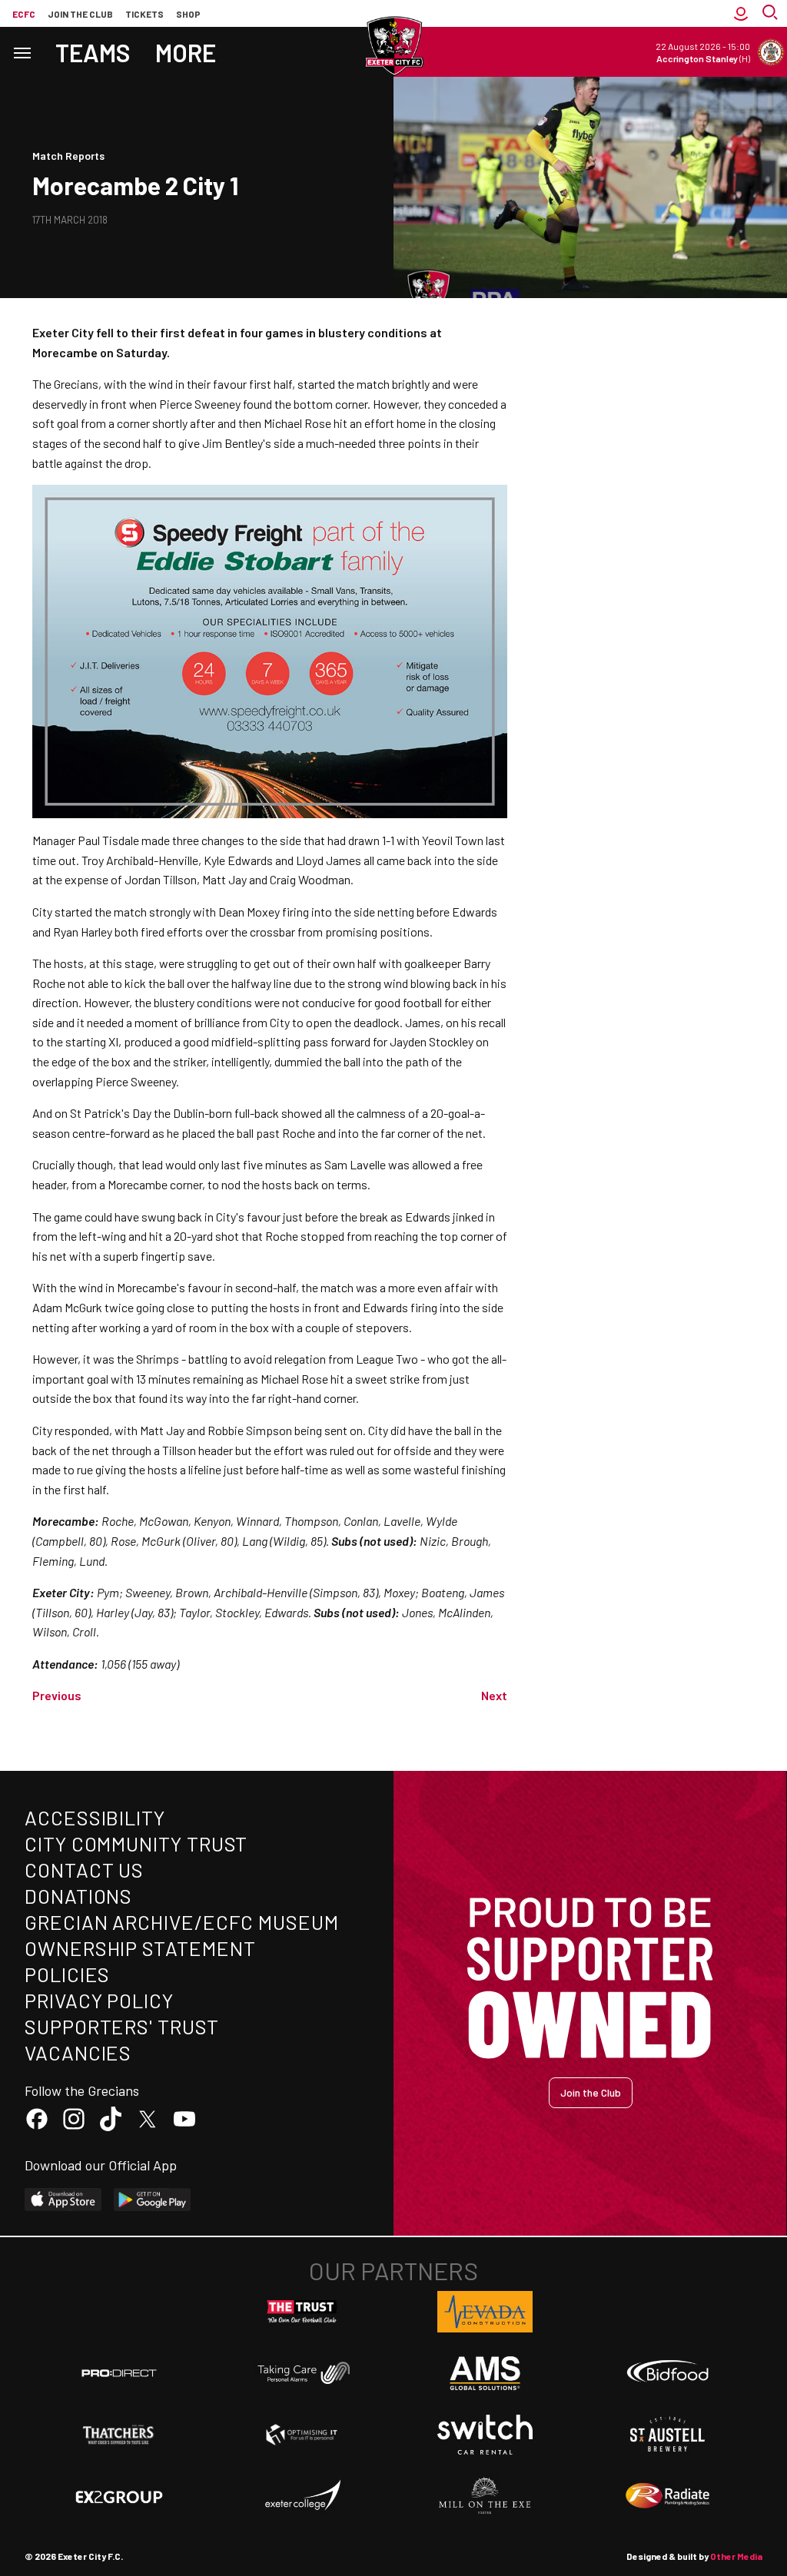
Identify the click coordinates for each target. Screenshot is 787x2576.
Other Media (736, 2556)
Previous (57, 1695)
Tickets (144, 14)
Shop (188, 14)
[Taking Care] (302, 2373)
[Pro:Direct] (119, 2373)
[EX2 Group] (119, 2496)
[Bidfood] (668, 2373)
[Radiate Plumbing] (668, 2496)
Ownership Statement (140, 1948)
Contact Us (84, 1870)
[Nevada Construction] (485, 2312)
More (186, 52)
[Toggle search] (772, 13)
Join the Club (591, 2092)
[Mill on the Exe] (485, 2496)
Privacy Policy (99, 2000)
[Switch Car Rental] (485, 2435)
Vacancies (78, 2052)
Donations (78, 1896)
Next (494, 1695)
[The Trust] (302, 2312)
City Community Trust (136, 1843)
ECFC (24, 14)
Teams (93, 52)
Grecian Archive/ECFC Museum (182, 1922)
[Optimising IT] (302, 2435)
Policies (67, 1974)
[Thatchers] (119, 2435)
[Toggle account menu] (741, 13)
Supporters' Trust (122, 2026)
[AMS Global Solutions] (485, 2373)
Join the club (80, 14)
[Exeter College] (302, 2496)
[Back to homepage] (393, 46)
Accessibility (95, 1817)
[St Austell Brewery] (668, 2435)
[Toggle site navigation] (22, 52)
